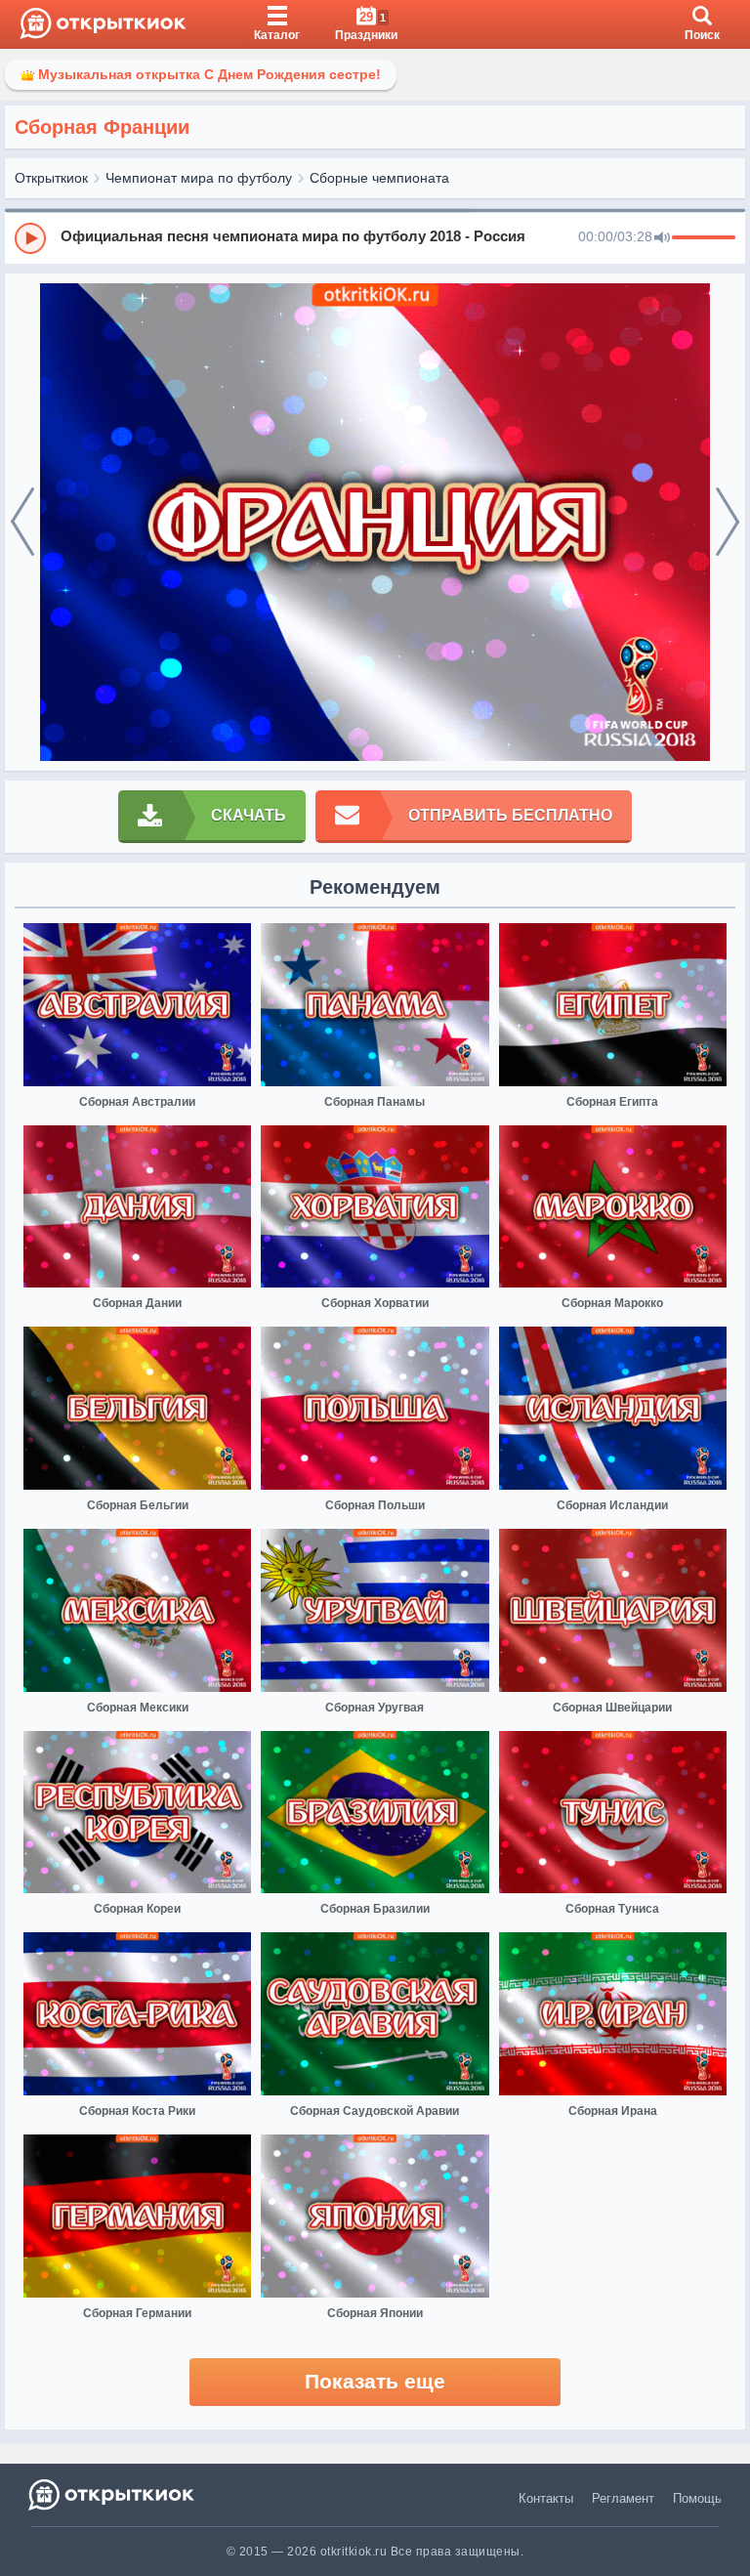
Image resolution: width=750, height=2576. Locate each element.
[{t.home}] (113, 2494)
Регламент (623, 2498)
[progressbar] (704, 238)
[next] (728, 523)
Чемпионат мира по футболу (199, 178)
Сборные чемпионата (379, 178)
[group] (375, 237)
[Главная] (103, 24)
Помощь (697, 2498)
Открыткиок (51, 178)
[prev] (22, 523)
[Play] (30, 238)
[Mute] (662, 238)
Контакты (546, 2498)
